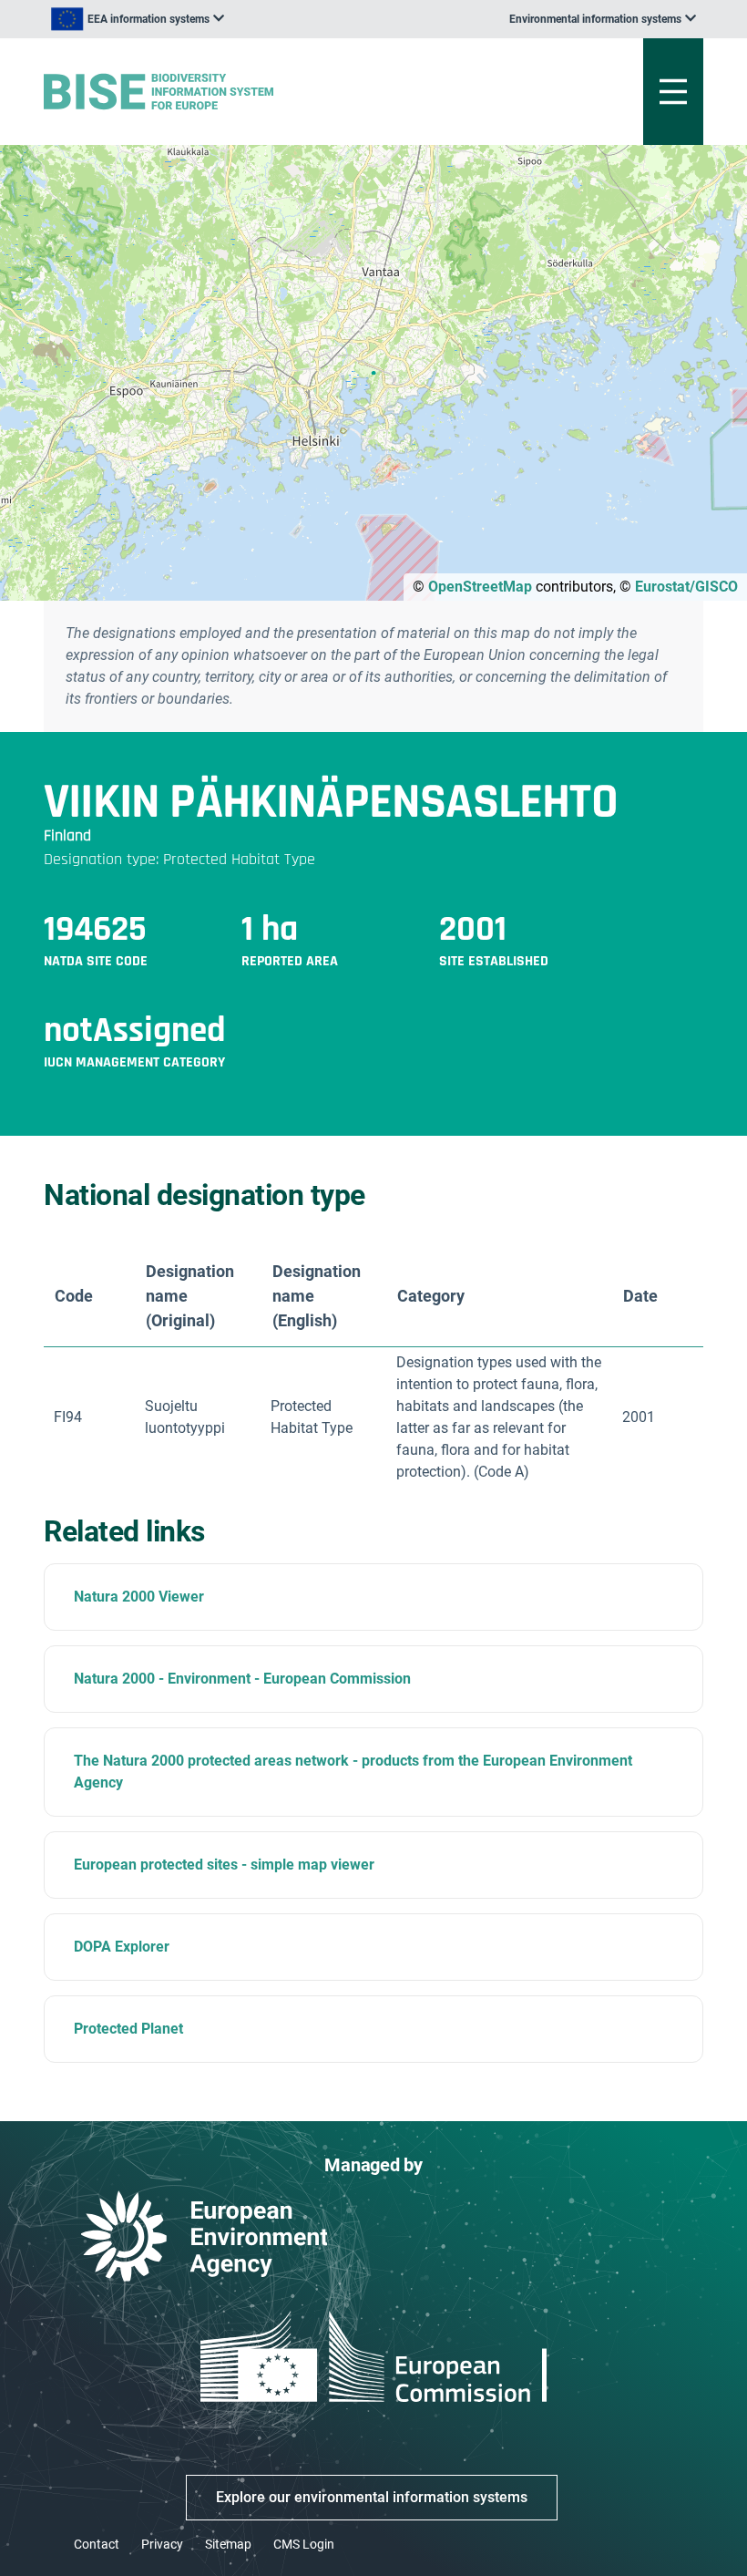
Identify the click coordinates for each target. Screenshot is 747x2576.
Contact (97, 2544)
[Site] (259, 92)
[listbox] (138, 19)
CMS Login (304, 2544)
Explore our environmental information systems (372, 2497)
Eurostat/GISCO (686, 587)
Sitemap (228, 2544)
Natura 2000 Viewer (139, 1597)
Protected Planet (128, 2029)
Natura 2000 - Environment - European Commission (242, 1679)
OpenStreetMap (480, 587)
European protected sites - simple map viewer (224, 1865)
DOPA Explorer (122, 1947)
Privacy (162, 2544)
